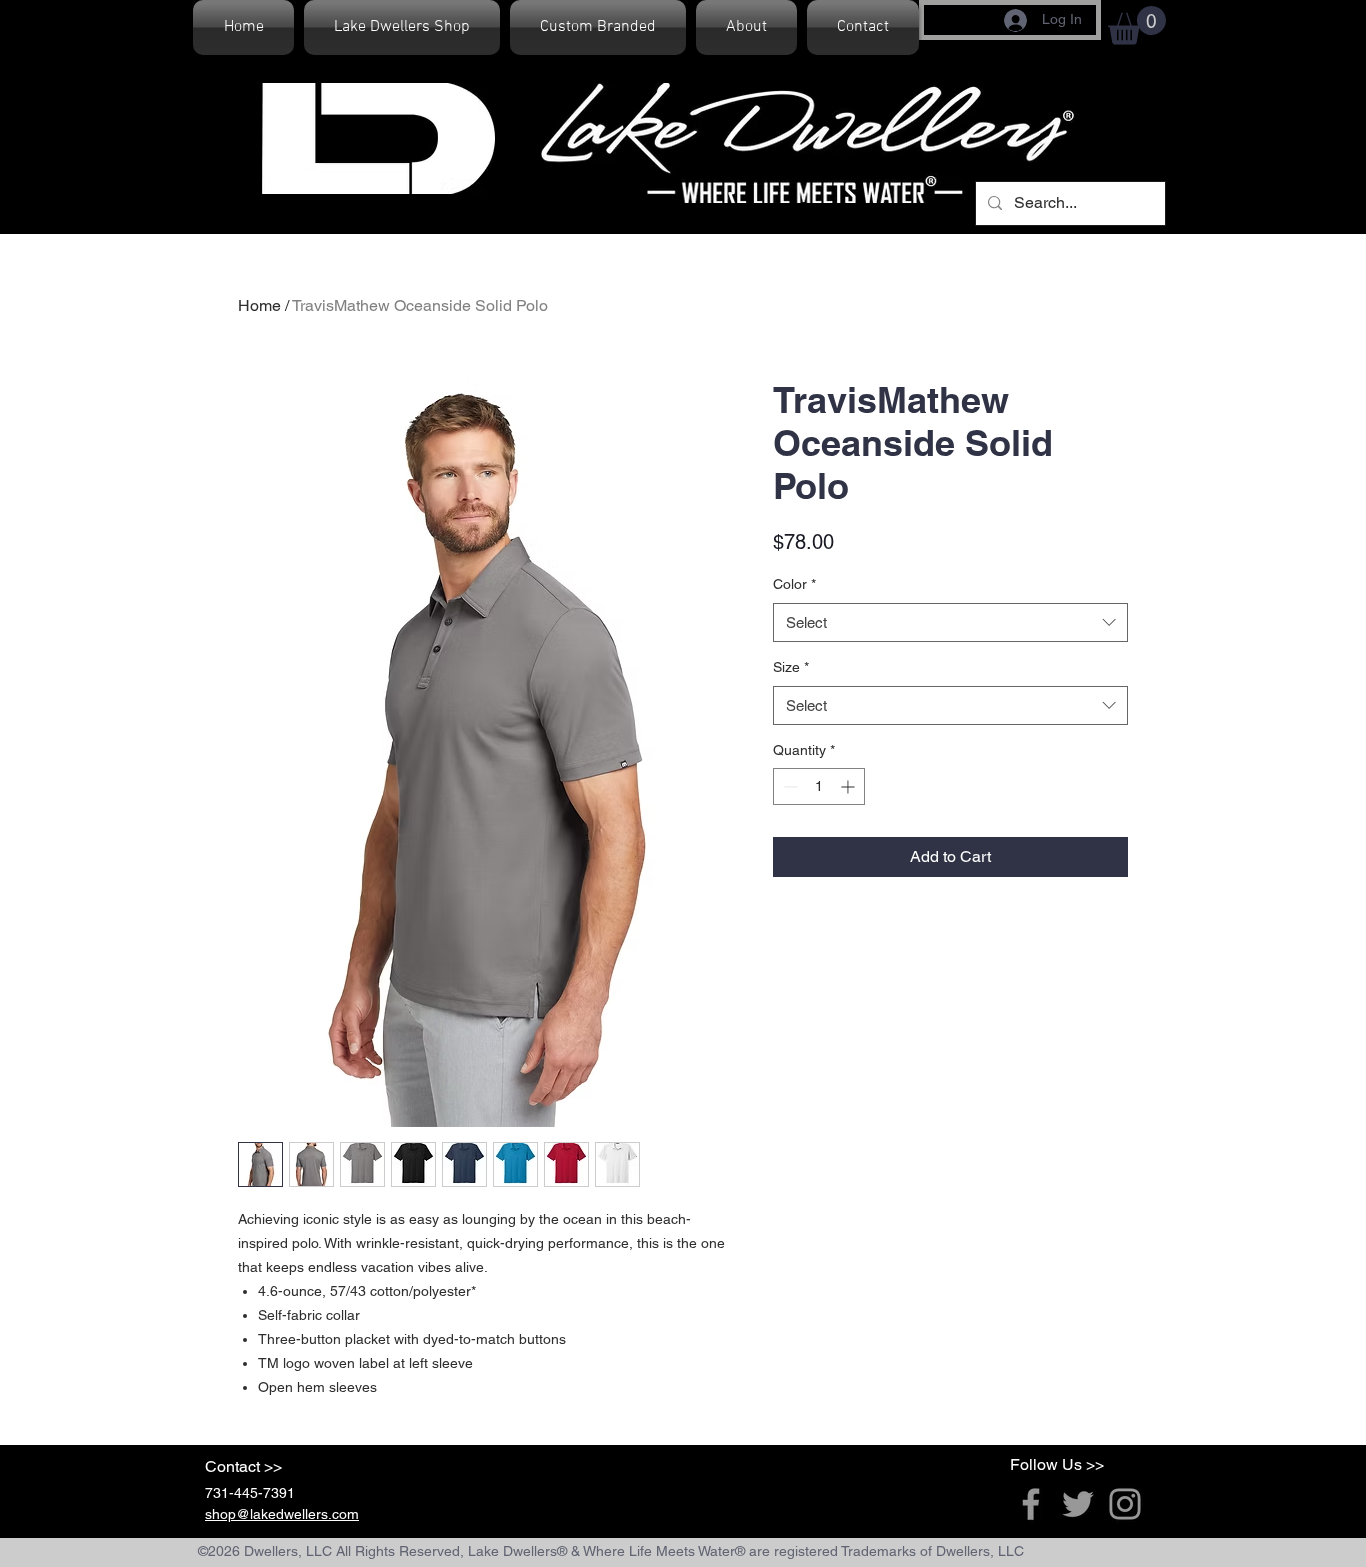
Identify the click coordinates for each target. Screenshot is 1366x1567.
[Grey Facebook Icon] (1031, 1504)
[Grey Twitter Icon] (1078, 1504)
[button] (1137, 25)
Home (259, 305)
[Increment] (849, 786)
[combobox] (950, 622)
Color (794, 584)
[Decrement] (788, 786)
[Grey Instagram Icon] (1125, 1504)
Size (791, 667)
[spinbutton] (819, 786)
